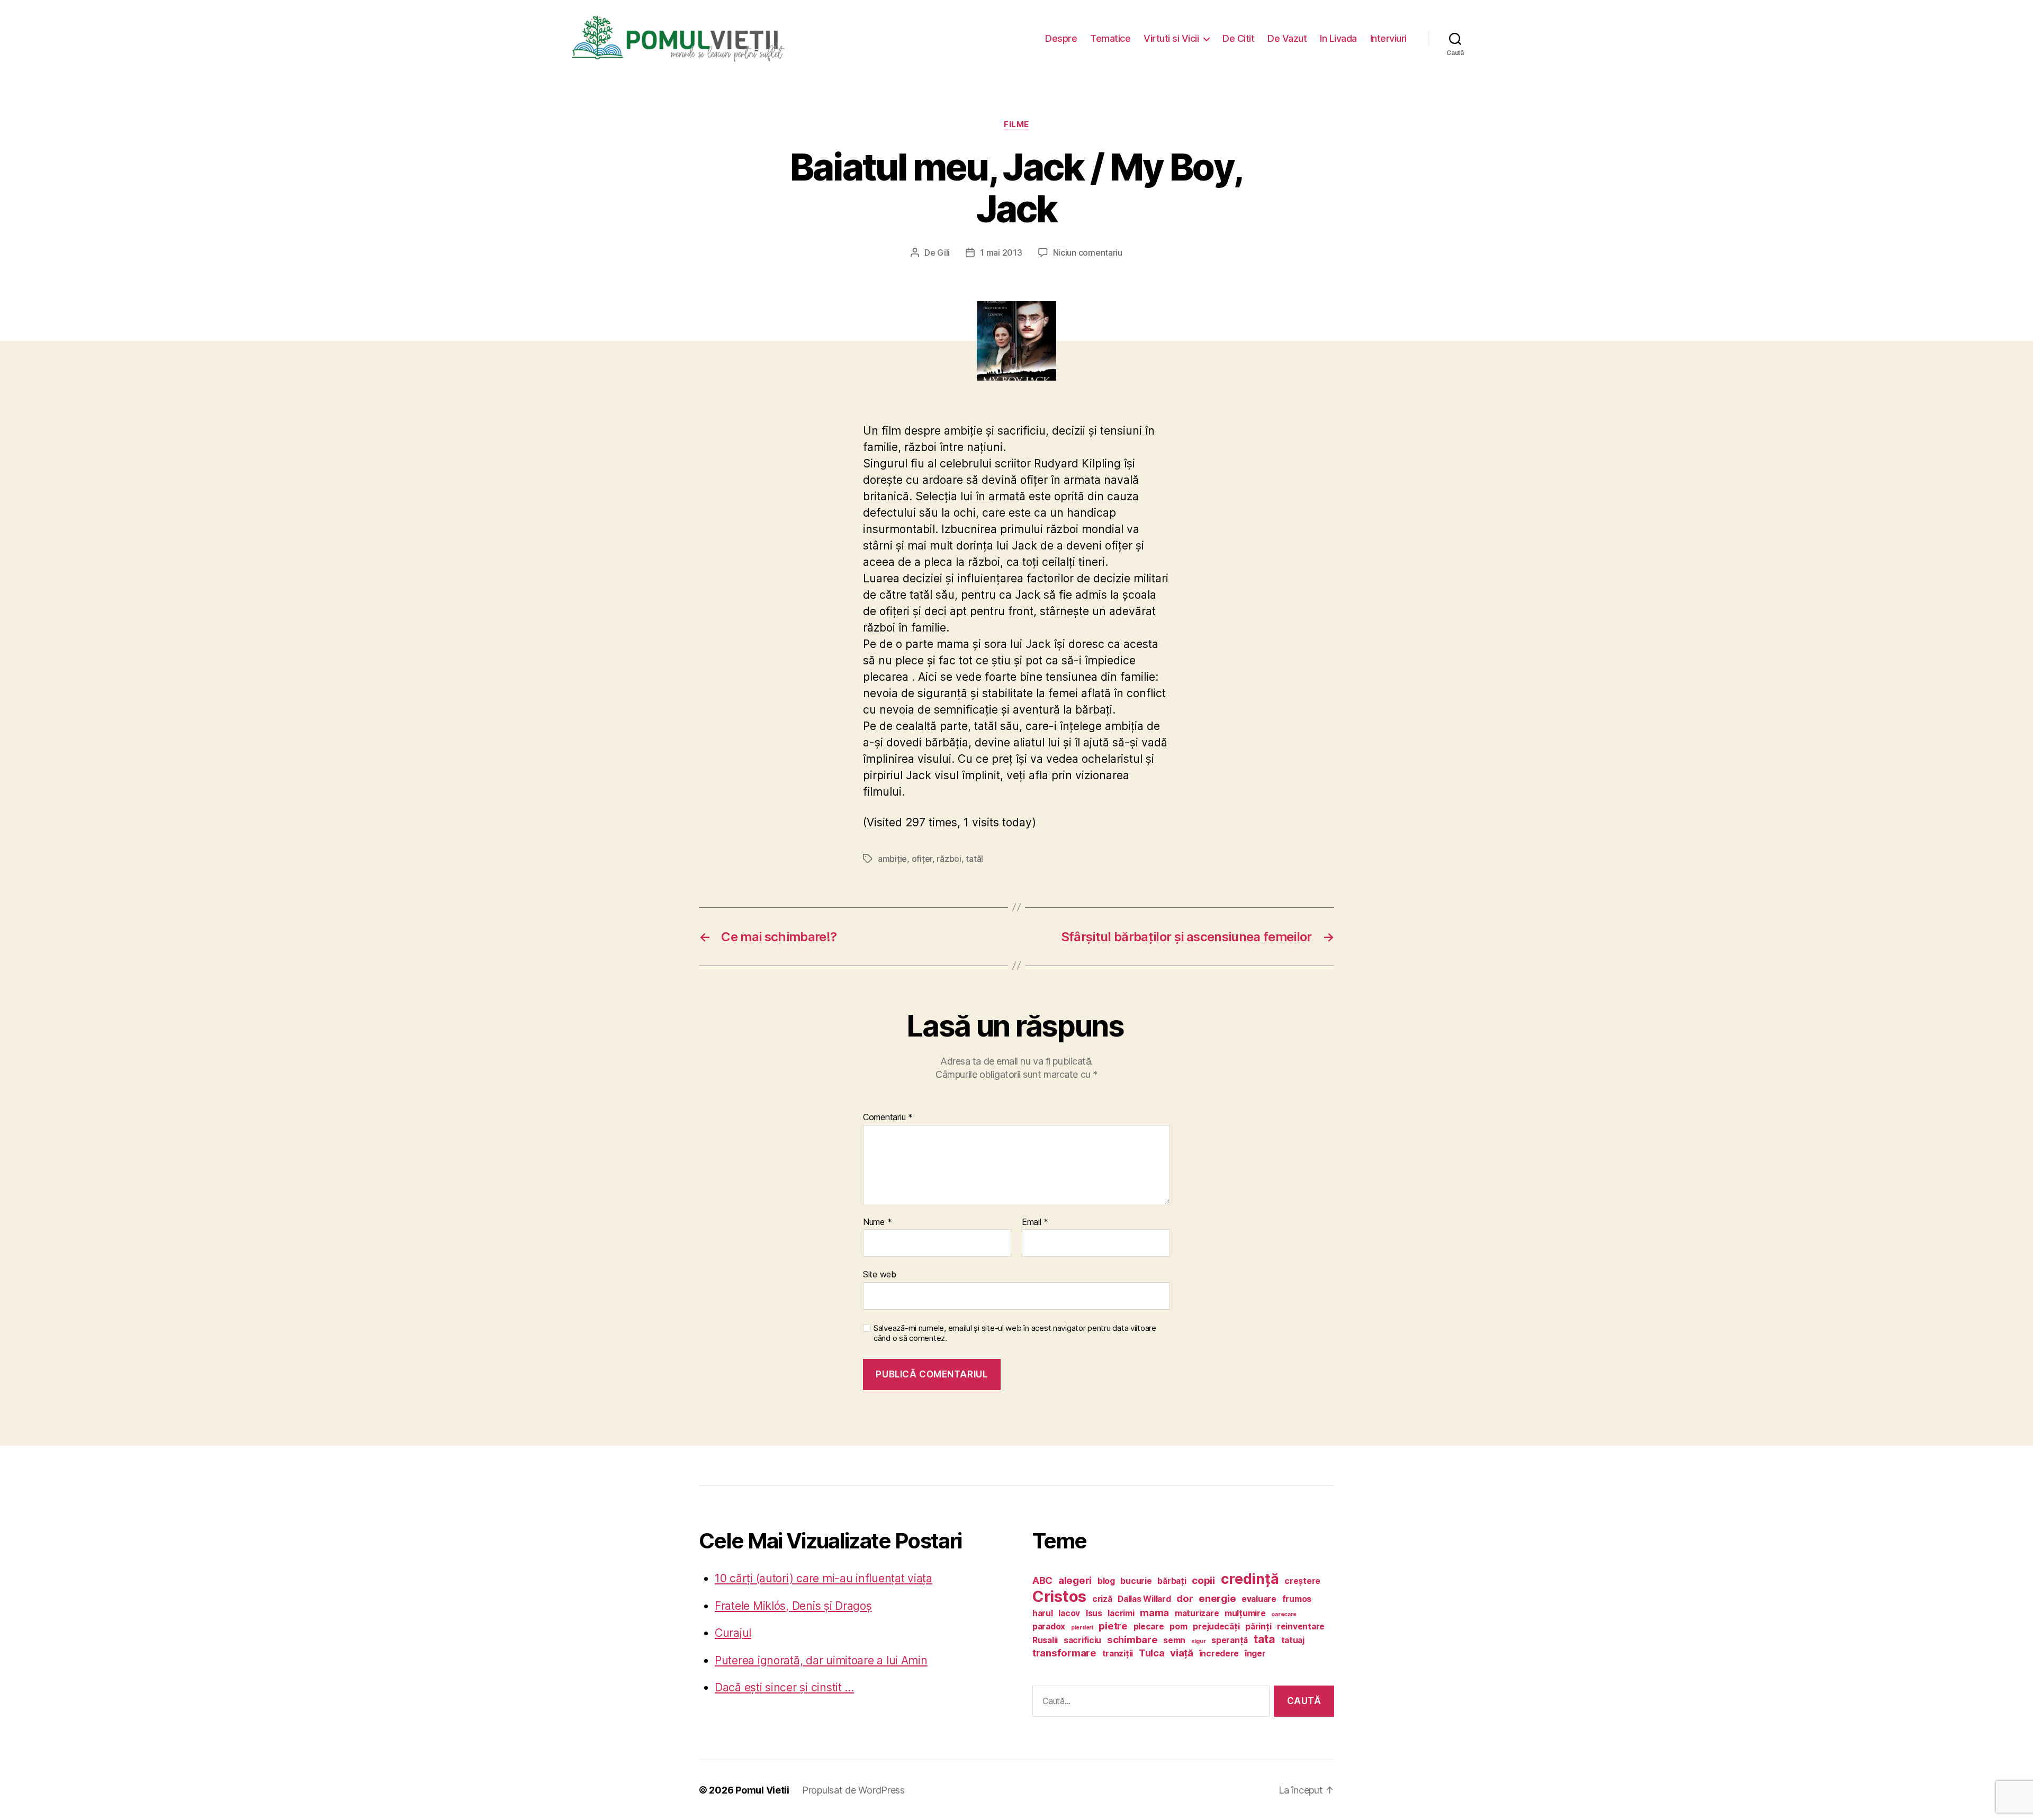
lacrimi (1121, 1613)
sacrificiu (1082, 1640)
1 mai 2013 (1001, 253)
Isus (1094, 1613)
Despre (1061, 38)
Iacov (1069, 1613)
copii (1203, 1580)
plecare (1149, 1627)
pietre (1113, 1626)
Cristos (1059, 1596)
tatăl (974, 859)
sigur (1199, 1641)
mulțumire (1245, 1613)
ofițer (922, 859)
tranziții (1118, 1654)
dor (1185, 1598)
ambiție (892, 859)
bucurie (1136, 1581)
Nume (877, 1222)
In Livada (1338, 38)
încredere (1219, 1654)
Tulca (1152, 1653)
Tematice (1110, 38)
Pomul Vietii (762, 1790)
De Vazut (1287, 38)
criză (1102, 1599)
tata (1265, 1639)
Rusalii (1045, 1640)
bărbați (1172, 1581)
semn (1174, 1640)
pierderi (1082, 1628)
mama (1154, 1613)
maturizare (1197, 1613)
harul (1043, 1613)
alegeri (1075, 1580)
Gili (943, 253)
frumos (1297, 1599)
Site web (880, 1274)
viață (1182, 1653)
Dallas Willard (1144, 1599)
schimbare (1132, 1640)
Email (1035, 1222)
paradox (1049, 1627)
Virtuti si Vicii (1171, 38)
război (949, 859)
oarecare (1284, 1614)
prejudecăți (1216, 1627)
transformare (1064, 1653)
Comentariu (888, 1118)
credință (1250, 1579)
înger (1255, 1654)
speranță (1230, 1640)
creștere (1302, 1581)
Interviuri (1388, 38)
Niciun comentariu (1088, 253)
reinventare (1301, 1627)
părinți (1258, 1627)
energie (1217, 1598)
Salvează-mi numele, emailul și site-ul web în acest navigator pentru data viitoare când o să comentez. (1015, 1333)
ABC (1042, 1580)
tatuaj (1293, 1640)
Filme (1016, 124)
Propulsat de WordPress (853, 1790)
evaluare (1259, 1599)
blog (1106, 1581)
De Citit (1238, 38)
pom (1178, 1627)
